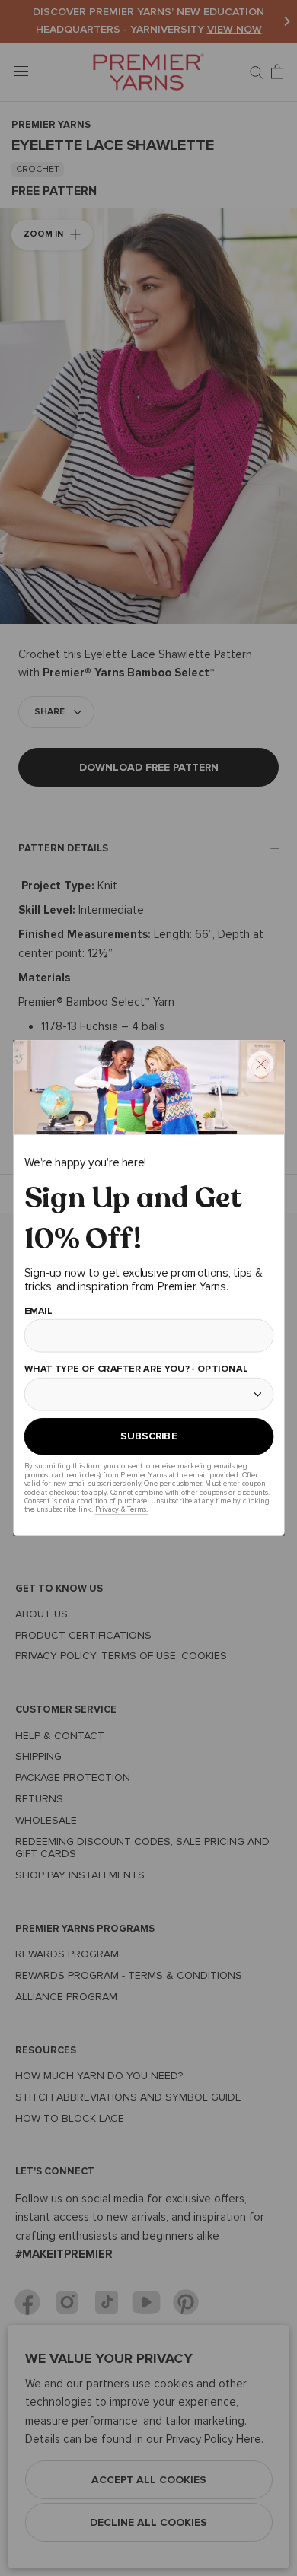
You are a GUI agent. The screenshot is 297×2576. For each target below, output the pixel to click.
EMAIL (38, 1311)
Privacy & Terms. (121, 1510)
